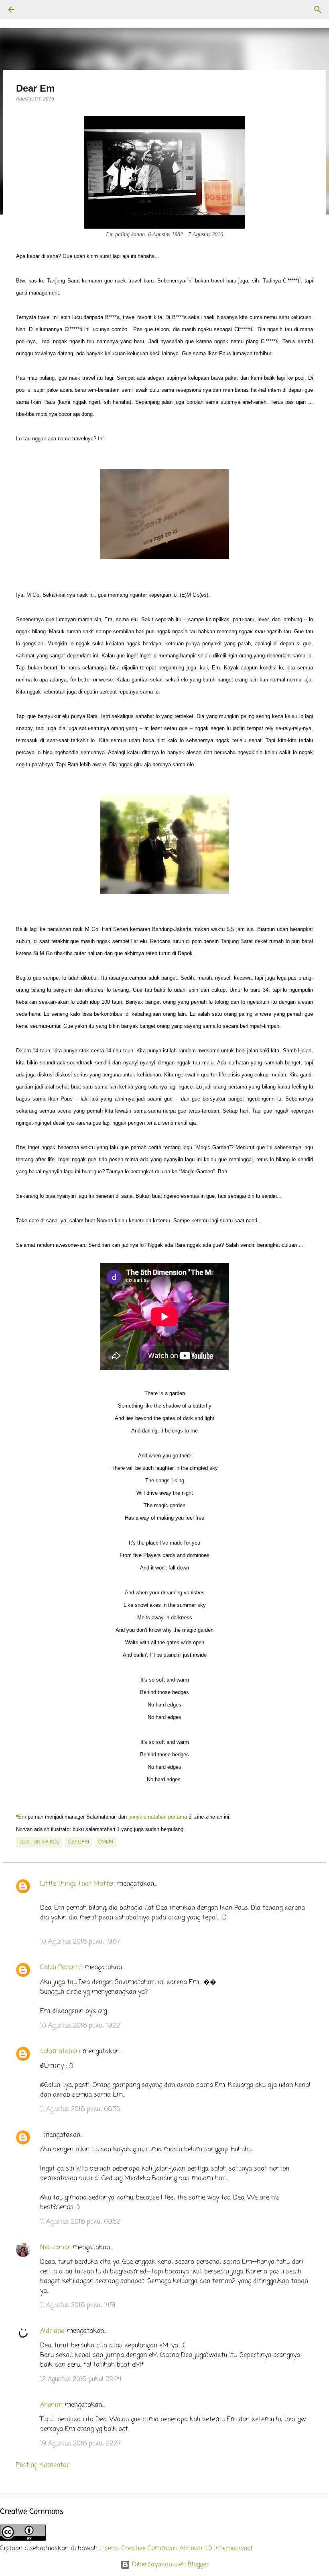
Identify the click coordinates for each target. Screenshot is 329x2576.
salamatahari (60, 2052)
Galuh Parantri (61, 1968)
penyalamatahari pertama (158, 1817)
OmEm (106, 1842)
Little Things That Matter (77, 1884)
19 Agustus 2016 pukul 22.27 (80, 2444)
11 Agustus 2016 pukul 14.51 (78, 2306)
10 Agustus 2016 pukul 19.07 (80, 1942)
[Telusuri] (34, 10)
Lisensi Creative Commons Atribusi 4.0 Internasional (176, 2549)
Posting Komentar (43, 2466)
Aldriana (52, 2331)
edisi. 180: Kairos (39, 1842)
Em (22, 1817)
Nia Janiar (55, 2248)
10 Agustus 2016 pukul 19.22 (80, 2026)
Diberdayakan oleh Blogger (170, 2565)
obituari (79, 1842)
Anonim (51, 2405)
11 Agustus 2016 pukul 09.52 (80, 2222)
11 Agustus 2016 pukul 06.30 (80, 2109)
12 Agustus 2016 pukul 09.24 (81, 2380)
